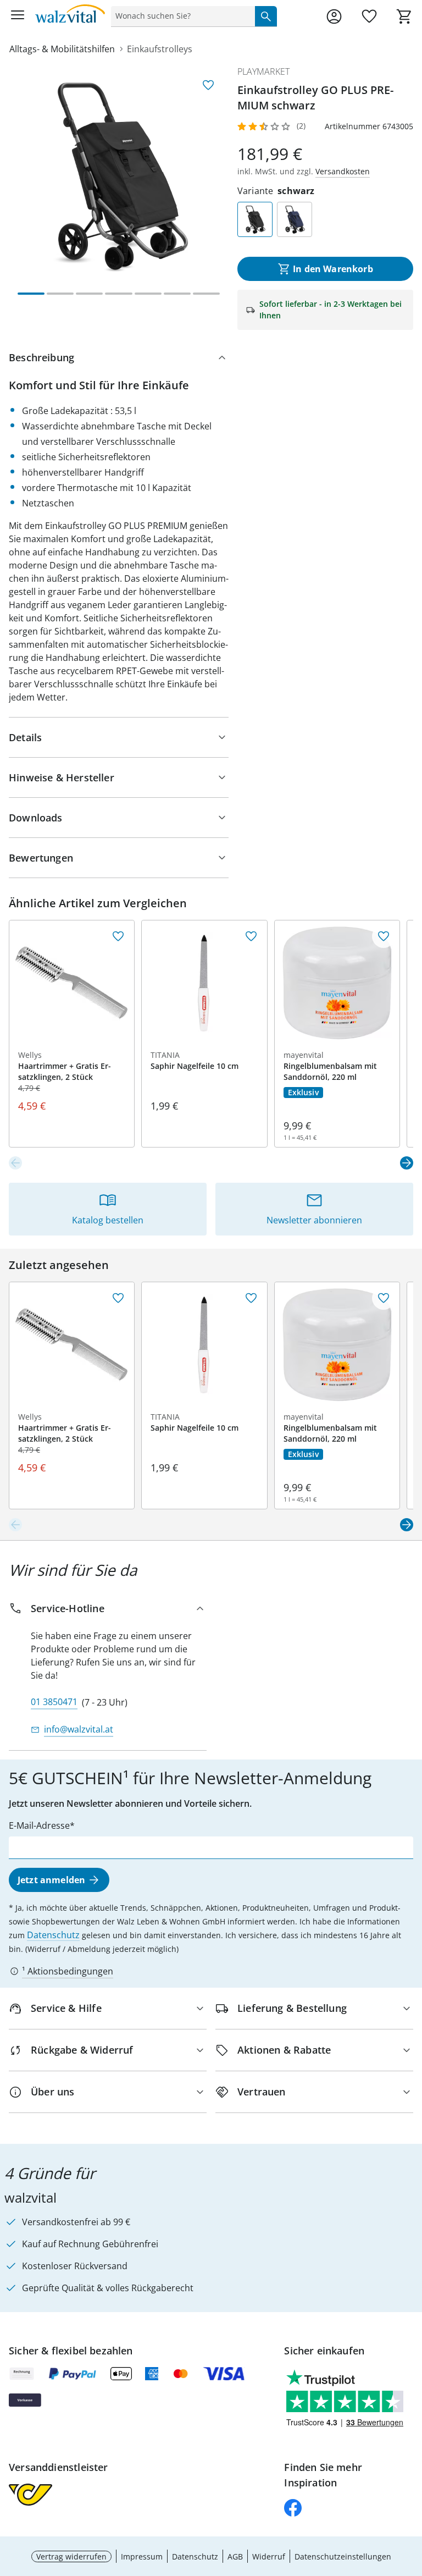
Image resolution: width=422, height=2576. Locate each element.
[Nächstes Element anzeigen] (407, 1163)
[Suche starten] (266, 16)
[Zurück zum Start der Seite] (411, 2499)
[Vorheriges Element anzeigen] (15, 1163)
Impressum (142, 2556)
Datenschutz (53, 1935)
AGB (235, 2556)
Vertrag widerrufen (71, 2556)
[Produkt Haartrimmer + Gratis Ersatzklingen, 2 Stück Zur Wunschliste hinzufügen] (118, 936)
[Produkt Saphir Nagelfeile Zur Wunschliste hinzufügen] (251, 936)
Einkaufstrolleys (160, 49)
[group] (119, 175)
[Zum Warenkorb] (404, 16)
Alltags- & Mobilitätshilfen (62, 49)
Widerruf (269, 2556)
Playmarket (263, 71)
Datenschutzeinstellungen (343, 2556)
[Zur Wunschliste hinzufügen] (208, 85)
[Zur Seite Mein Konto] (334, 16)
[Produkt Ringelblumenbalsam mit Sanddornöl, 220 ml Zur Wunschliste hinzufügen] (384, 936)
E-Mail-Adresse (39, 1825)
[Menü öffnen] (18, 16)
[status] (181, 16)
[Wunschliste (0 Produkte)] (369, 16)
